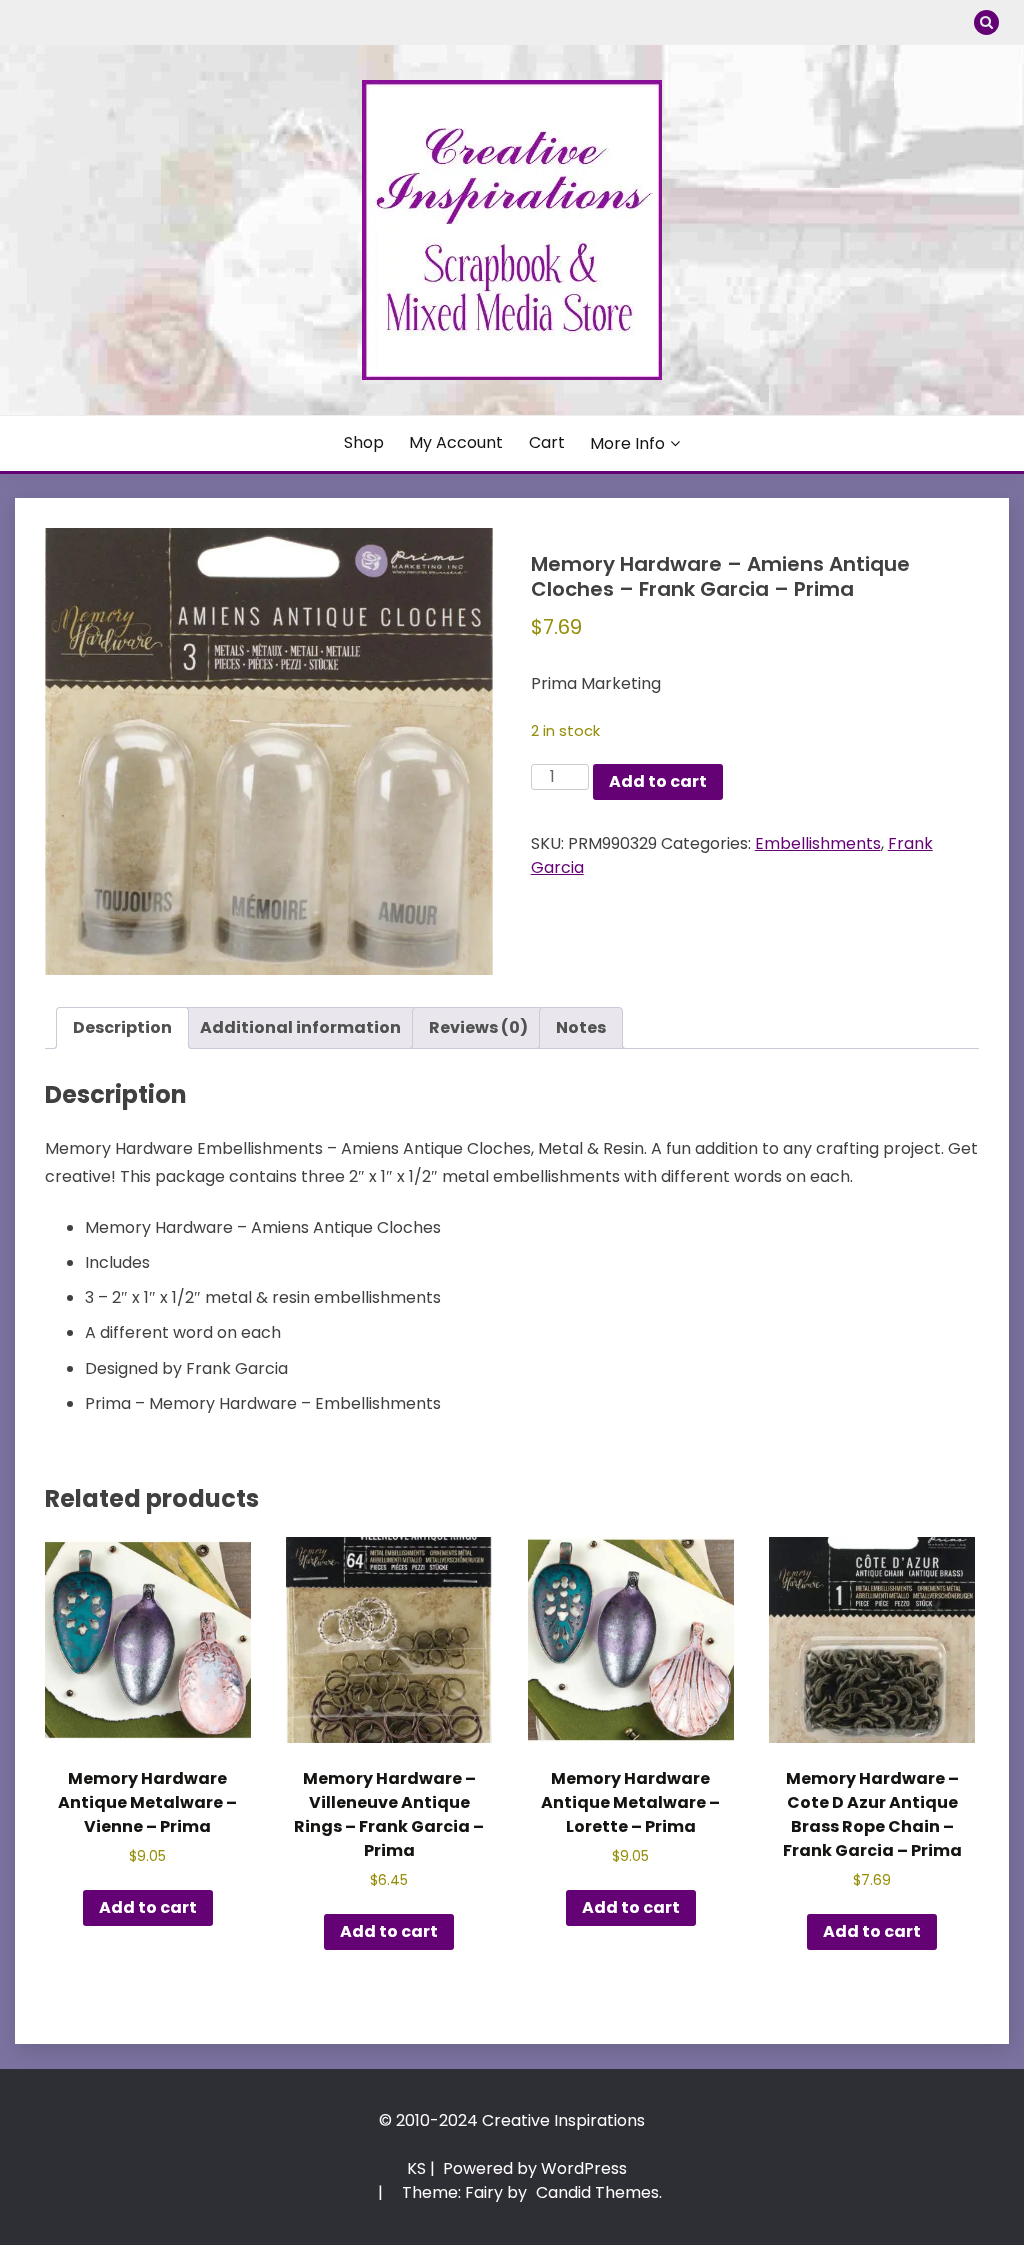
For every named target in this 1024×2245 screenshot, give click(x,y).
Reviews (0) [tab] (478, 1027)
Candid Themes (597, 2192)
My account (456, 442)
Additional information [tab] (300, 1027)
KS (416, 2168)
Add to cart (658, 781)
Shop (364, 442)
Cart (547, 442)
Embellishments (818, 843)
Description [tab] (122, 1027)
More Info (627, 443)
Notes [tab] (581, 1027)
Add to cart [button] (148, 1907)
